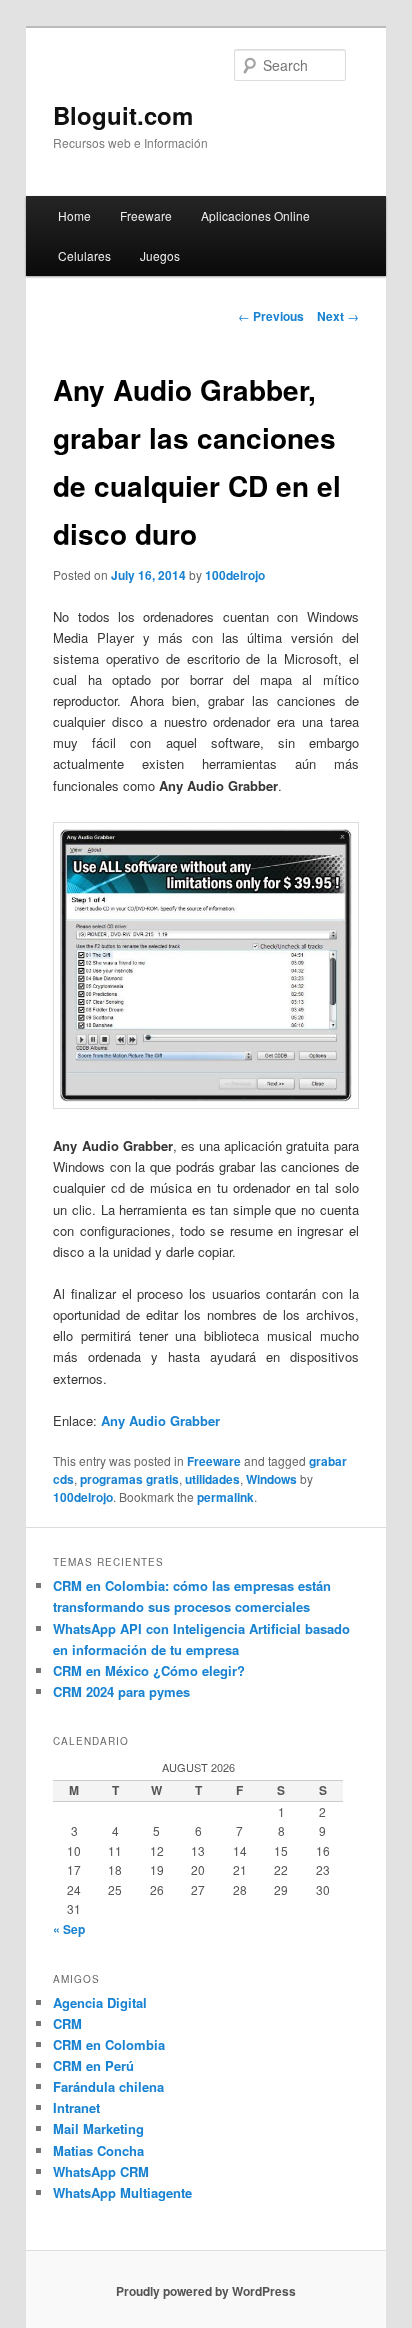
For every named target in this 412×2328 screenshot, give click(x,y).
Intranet (76, 2107)
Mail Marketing (98, 2128)
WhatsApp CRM (101, 2171)
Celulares (84, 255)
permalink (225, 1497)
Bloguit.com (123, 115)
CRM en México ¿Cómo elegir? (149, 1670)
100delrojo (235, 575)
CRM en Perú (93, 2065)
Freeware (146, 215)
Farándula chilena (108, 2086)
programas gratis (129, 1479)
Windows (271, 1479)
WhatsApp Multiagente (122, 2192)
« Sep (69, 1929)
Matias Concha (98, 2150)
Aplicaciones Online (255, 215)
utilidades (212, 1479)
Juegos (160, 255)
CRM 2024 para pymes (121, 1691)
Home (74, 215)
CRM (67, 2023)
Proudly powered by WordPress (206, 2291)
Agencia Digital (100, 2002)
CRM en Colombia (109, 2044)
